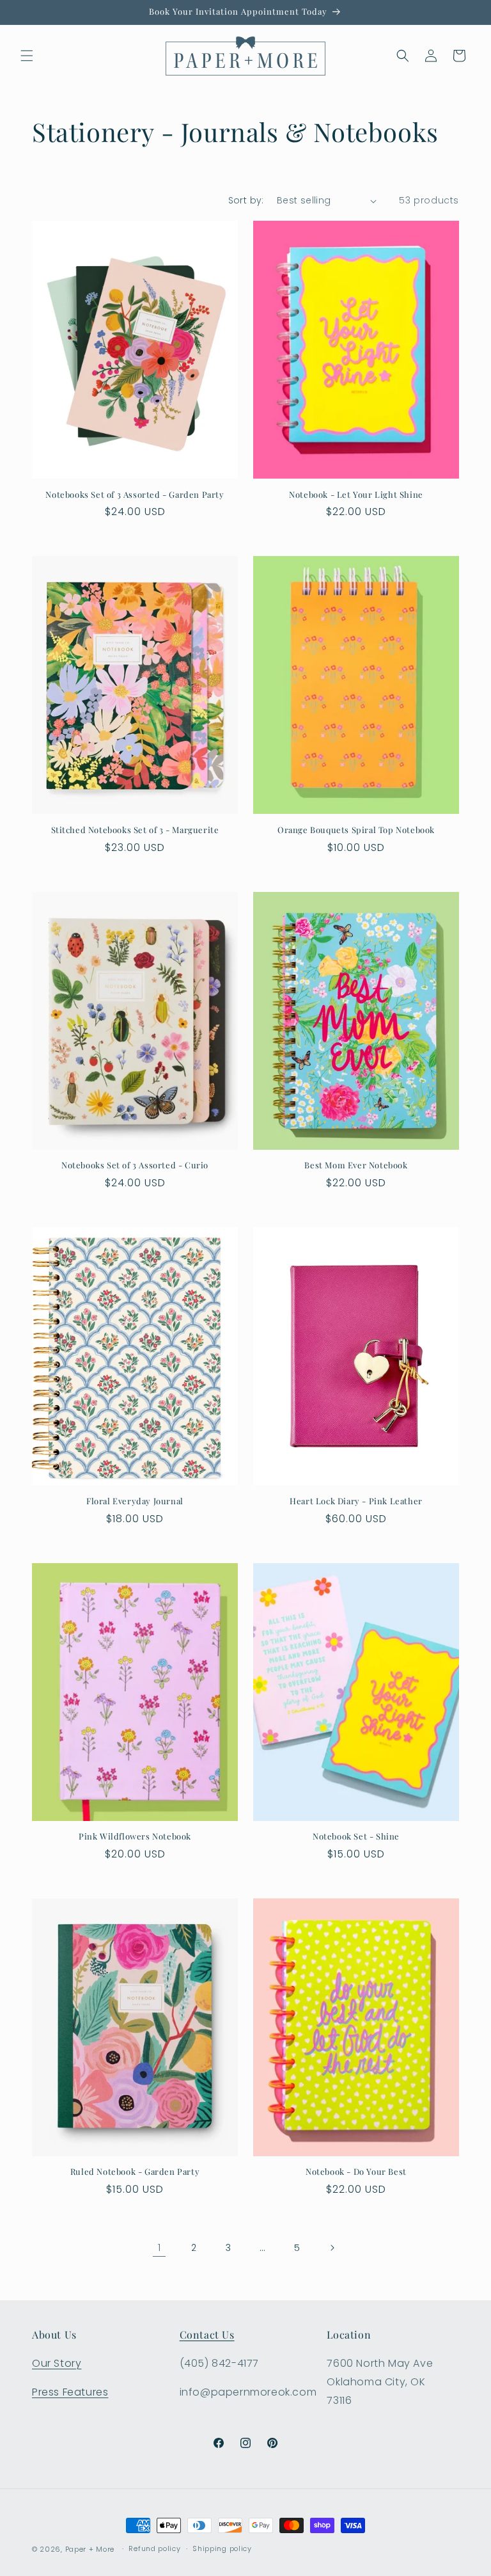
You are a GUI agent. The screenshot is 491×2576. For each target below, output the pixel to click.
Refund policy (154, 2548)
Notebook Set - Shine (356, 1836)
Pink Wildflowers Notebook (135, 1836)
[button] (27, 56)
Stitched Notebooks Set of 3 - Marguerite (135, 830)
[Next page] (332, 2248)
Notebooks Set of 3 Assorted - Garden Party (135, 495)
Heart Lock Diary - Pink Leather (356, 1501)
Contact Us (207, 2334)
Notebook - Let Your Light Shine (356, 495)
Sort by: (246, 200)
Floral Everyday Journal (135, 1501)
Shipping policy (222, 2548)
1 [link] (160, 2247)
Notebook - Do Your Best (356, 2172)
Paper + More (90, 2549)
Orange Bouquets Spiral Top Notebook (356, 830)
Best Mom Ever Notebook (356, 1165)
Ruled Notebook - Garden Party (135, 2172)
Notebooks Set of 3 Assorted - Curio (135, 1165)
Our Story (57, 2363)
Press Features (70, 2392)
